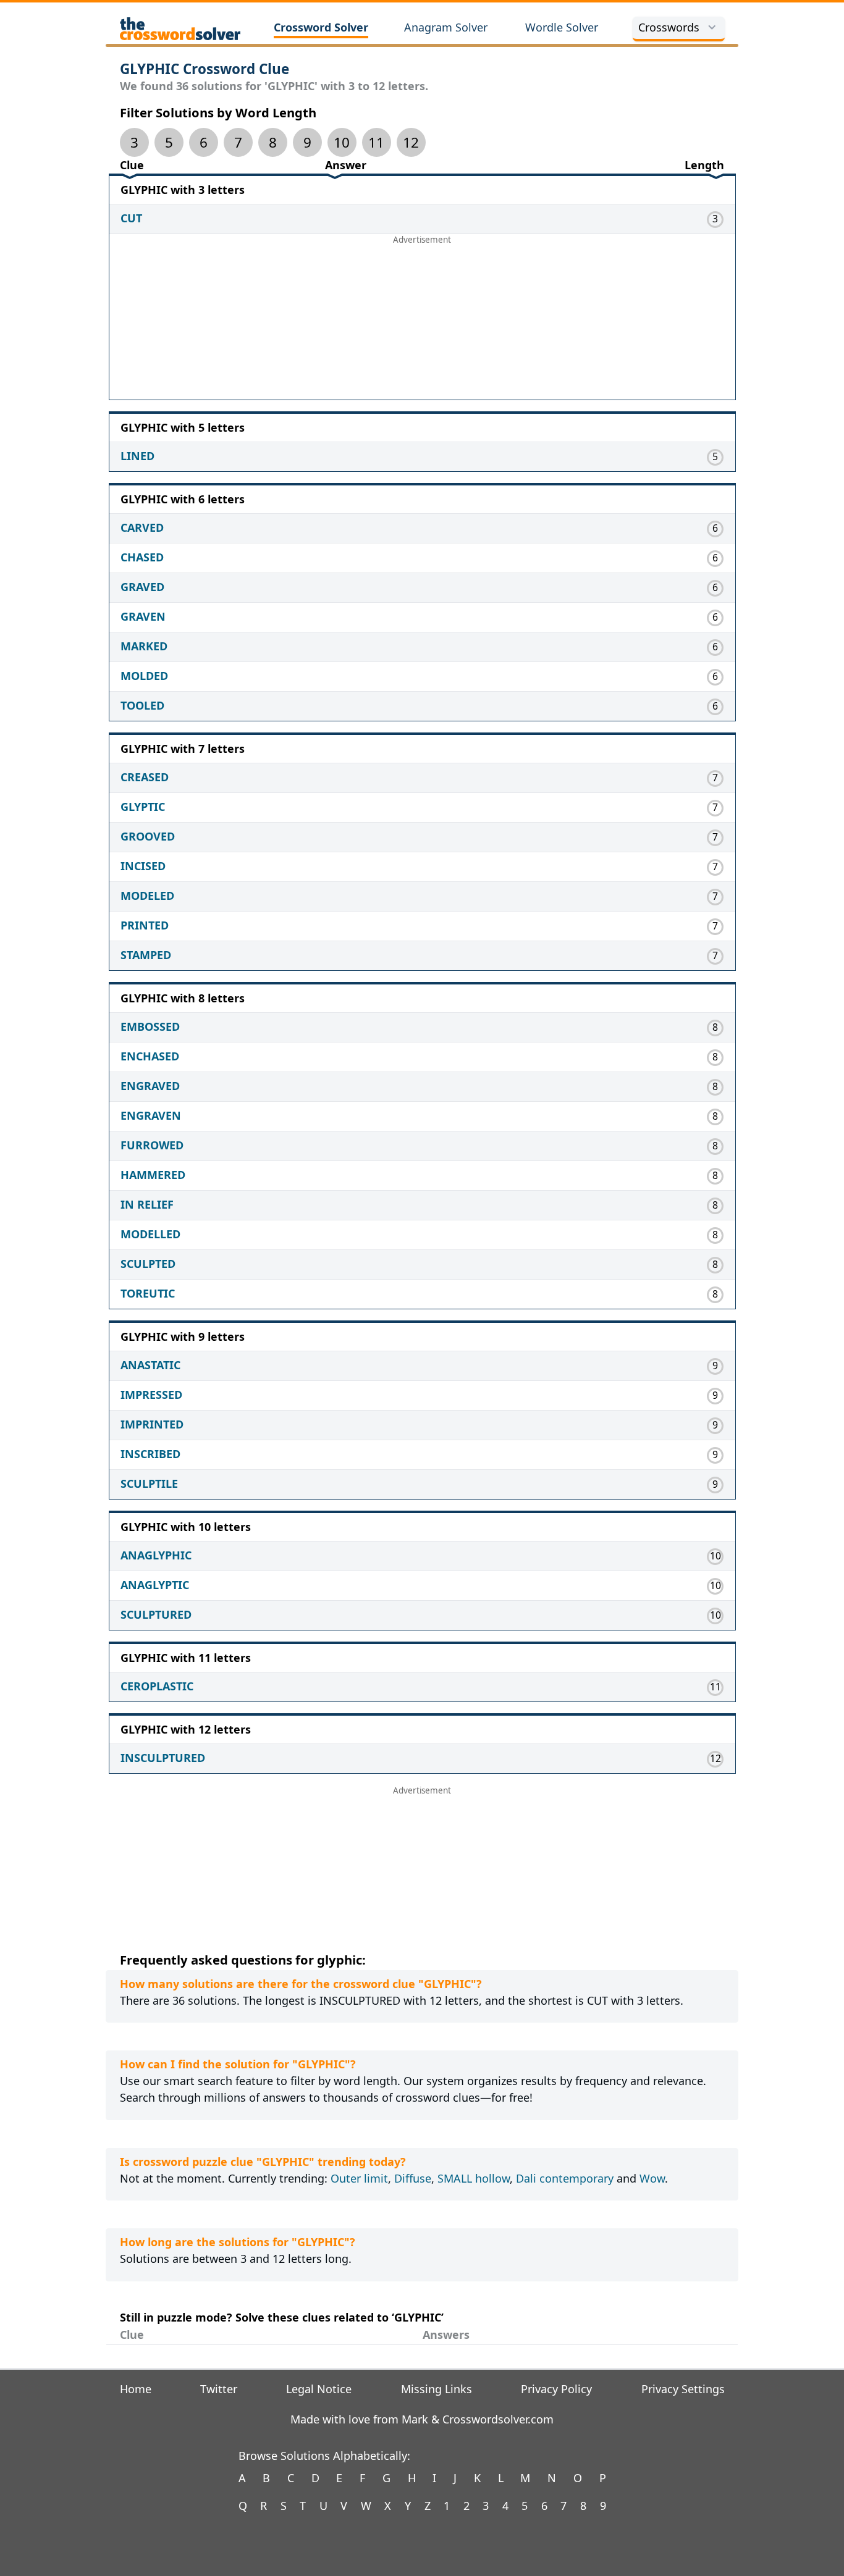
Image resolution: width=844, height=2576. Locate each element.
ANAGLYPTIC (155, 1585)
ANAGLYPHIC (156, 1555)
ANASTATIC (150, 1365)
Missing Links (437, 2389)
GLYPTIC (143, 807)
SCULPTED (148, 1264)
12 (411, 142)
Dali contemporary (565, 2178)
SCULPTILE (149, 1483)
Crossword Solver (321, 27)
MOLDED (144, 676)
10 (342, 142)
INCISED (143, 866)
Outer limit (359, 2178)
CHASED (142, 557)
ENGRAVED (150, 1086)
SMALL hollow (474, 2178)
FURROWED (152, 1145)
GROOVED (148, 836)
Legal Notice (319, 2389)
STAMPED (146, 955)
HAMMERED (153, 1175)
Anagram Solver (446, 27)
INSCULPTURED (163, 1758)
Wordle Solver (562, 27)
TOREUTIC (148, 1293)
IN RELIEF (147, 1204)
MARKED (144, 646)
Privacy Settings (683, 2389)
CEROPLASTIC (157, 1686)
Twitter (219, 2389)
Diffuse (413, 2178)
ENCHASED (150, 1056)
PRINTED (145, 925)
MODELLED (150, 1234)
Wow (652, 2178)
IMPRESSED (151, 1395)
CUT (131, 218)
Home (136, 2389)
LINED (137, 456)
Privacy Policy (556, 2389)
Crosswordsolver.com (498, 2419)
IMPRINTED (152, 1424)
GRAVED (142, 587)
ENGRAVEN (151, 1115)
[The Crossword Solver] (180, 28)
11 (376, 142)
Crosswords (669, 27)
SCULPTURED (156, 1614)
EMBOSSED (150, 1026)
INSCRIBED (150, 1454)
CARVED (142, 527)
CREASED (145, 777)
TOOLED (142, 705)
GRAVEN (143, 616)
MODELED (147, 896)
